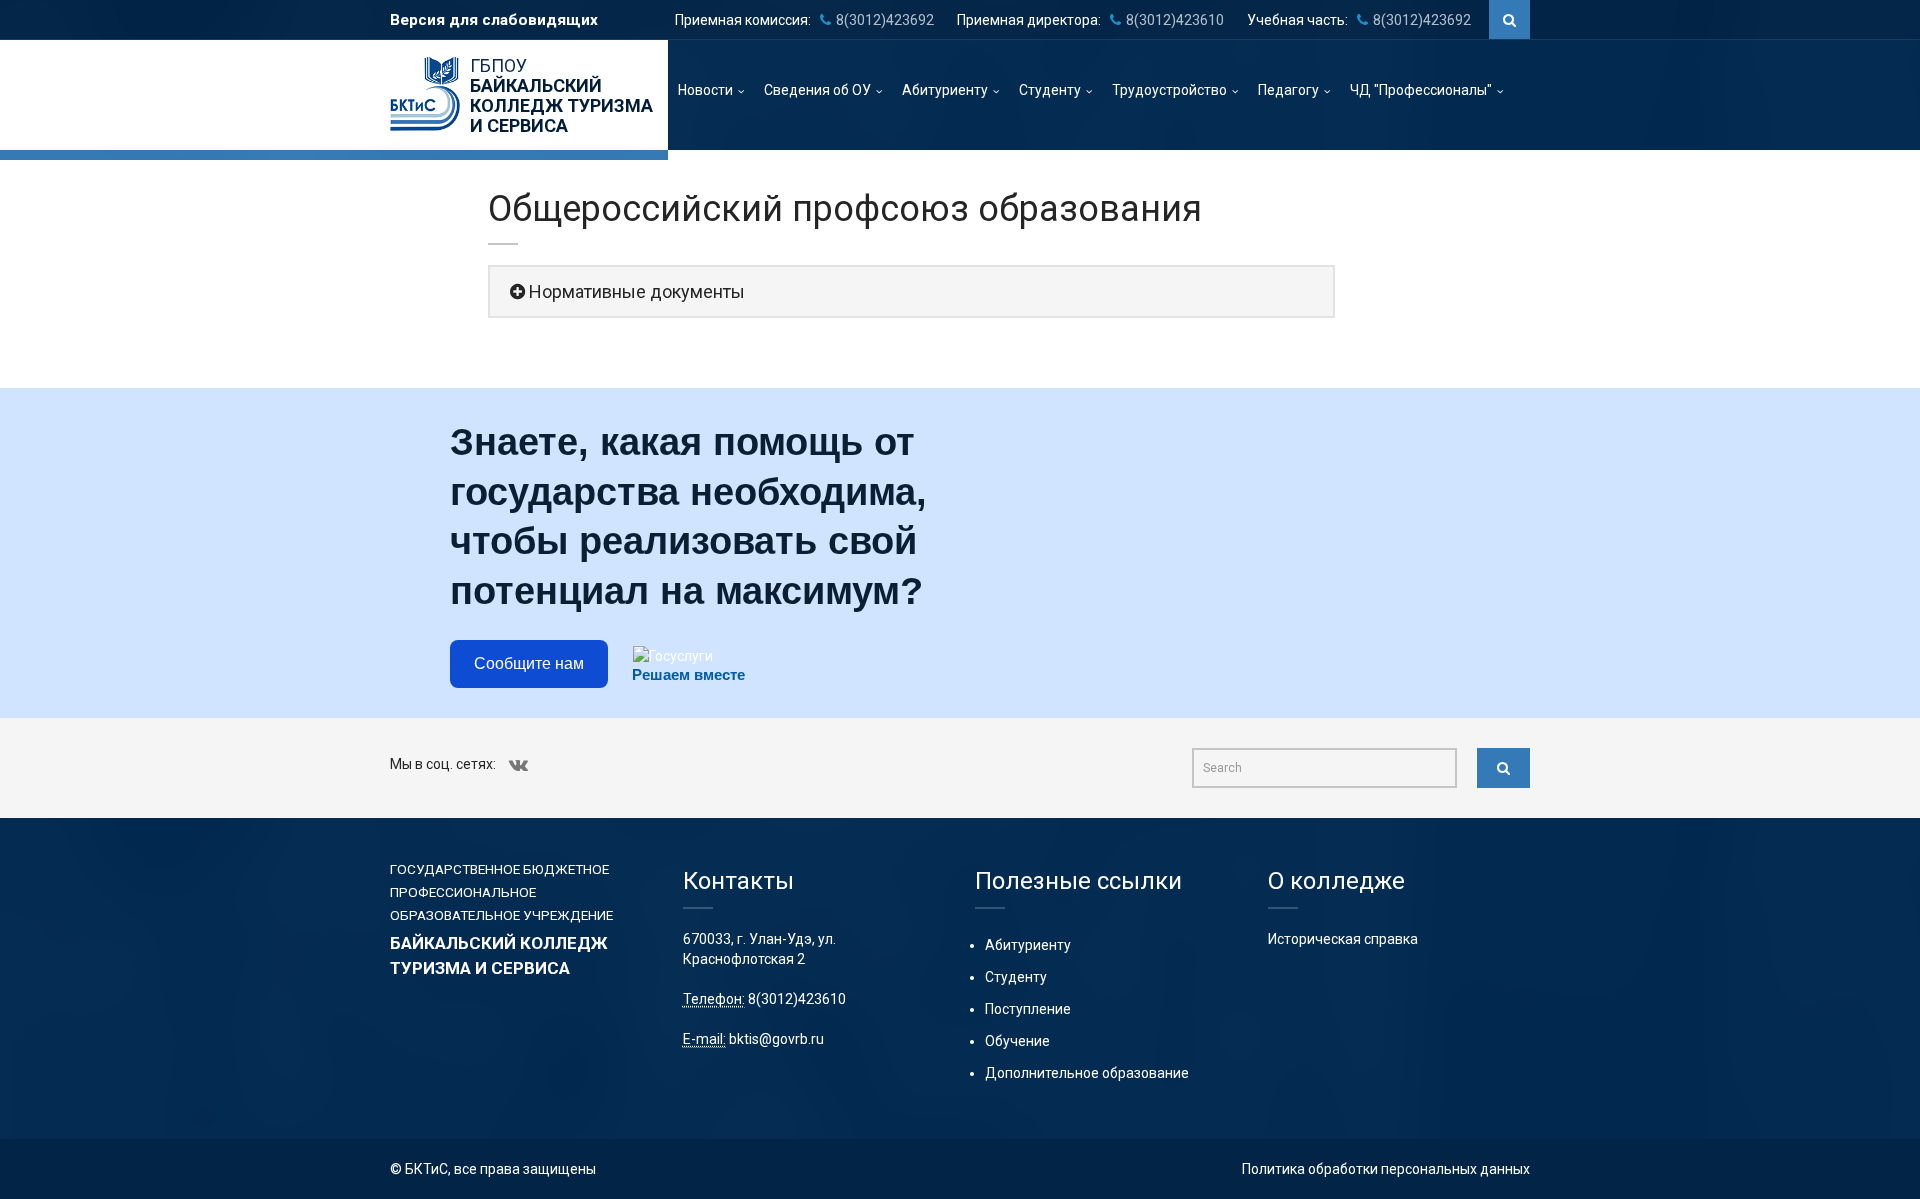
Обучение (1017, 1041)
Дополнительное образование (1087, 1073)
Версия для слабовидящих (494, 20)
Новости (705, 90)
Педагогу (1288, 90)
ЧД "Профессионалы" (1421, 90)
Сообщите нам (529, 663)
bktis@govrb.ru (776, 1039)
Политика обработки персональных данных (1386, 1169)
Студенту (1050, 90)
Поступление (1028, 1009)
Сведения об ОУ (817, 90)
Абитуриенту (945, 90)
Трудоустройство (1169, 90)
